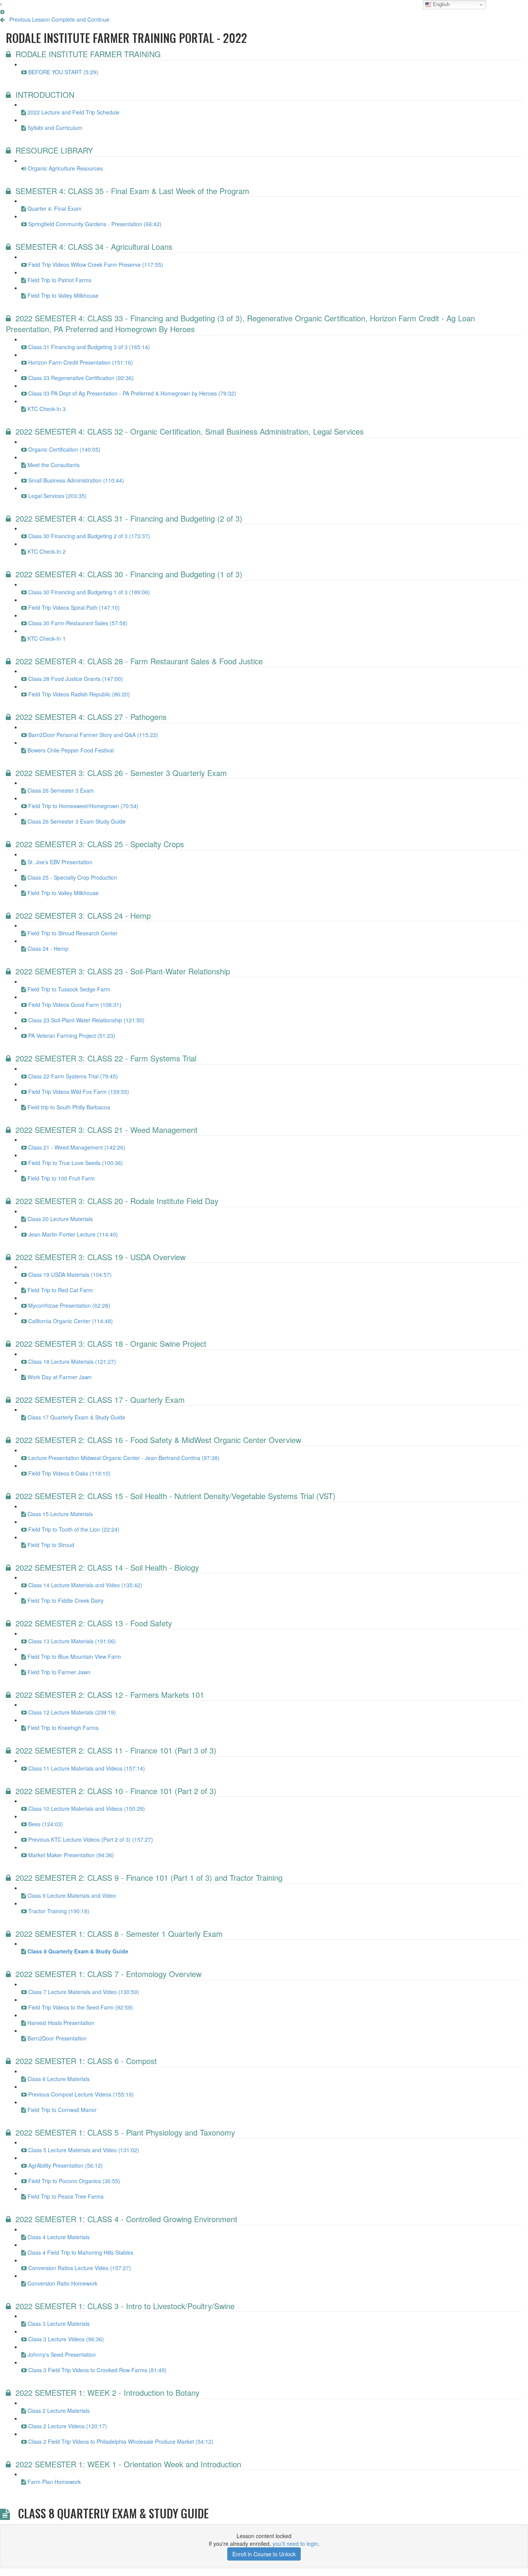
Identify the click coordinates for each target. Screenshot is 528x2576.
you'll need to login (295, 2544)
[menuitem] (2, 12)
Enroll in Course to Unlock (264, 2554)
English (440, 4)
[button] (1, 4)
